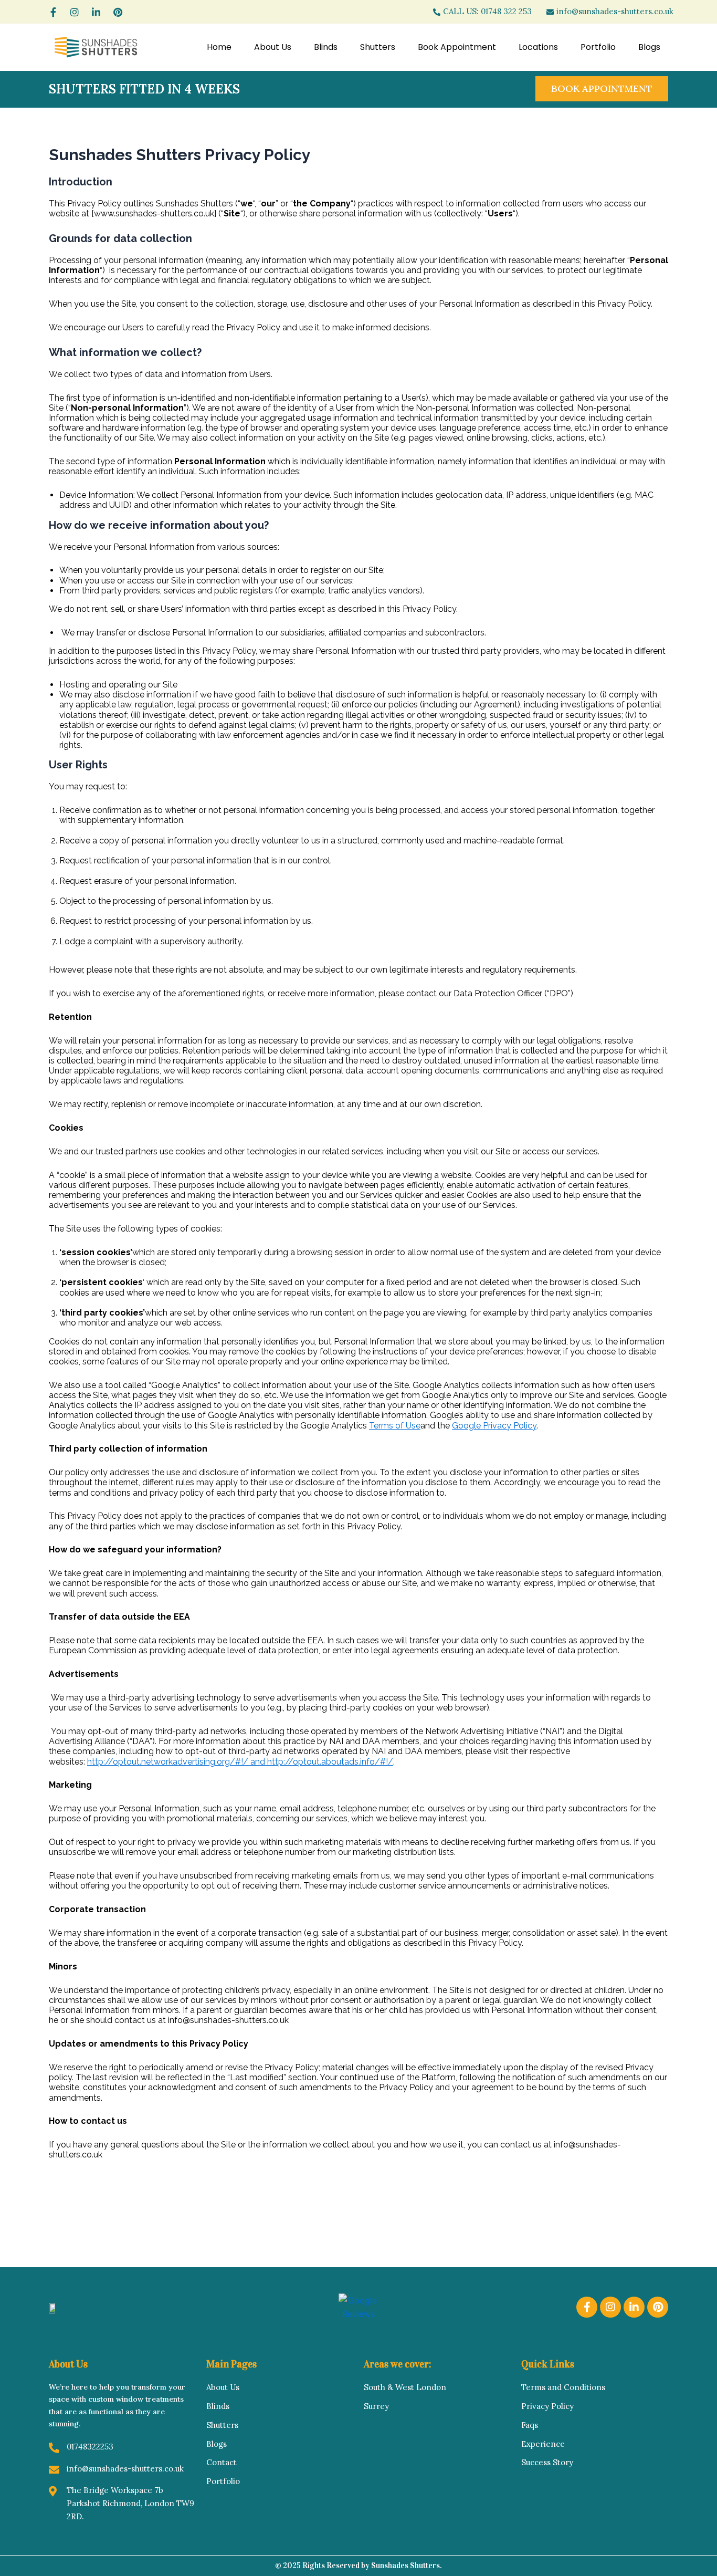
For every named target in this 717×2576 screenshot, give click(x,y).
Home (219, 47)
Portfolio (598, 47)
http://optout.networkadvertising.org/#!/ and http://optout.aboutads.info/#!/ (240, 1762)
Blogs (649, 47)
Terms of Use (395, 1426)
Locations (538, 47)
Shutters (378, 47)
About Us (273, 47)
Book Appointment (457, 47)
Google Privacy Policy (494, 1426)
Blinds (326, 47)
